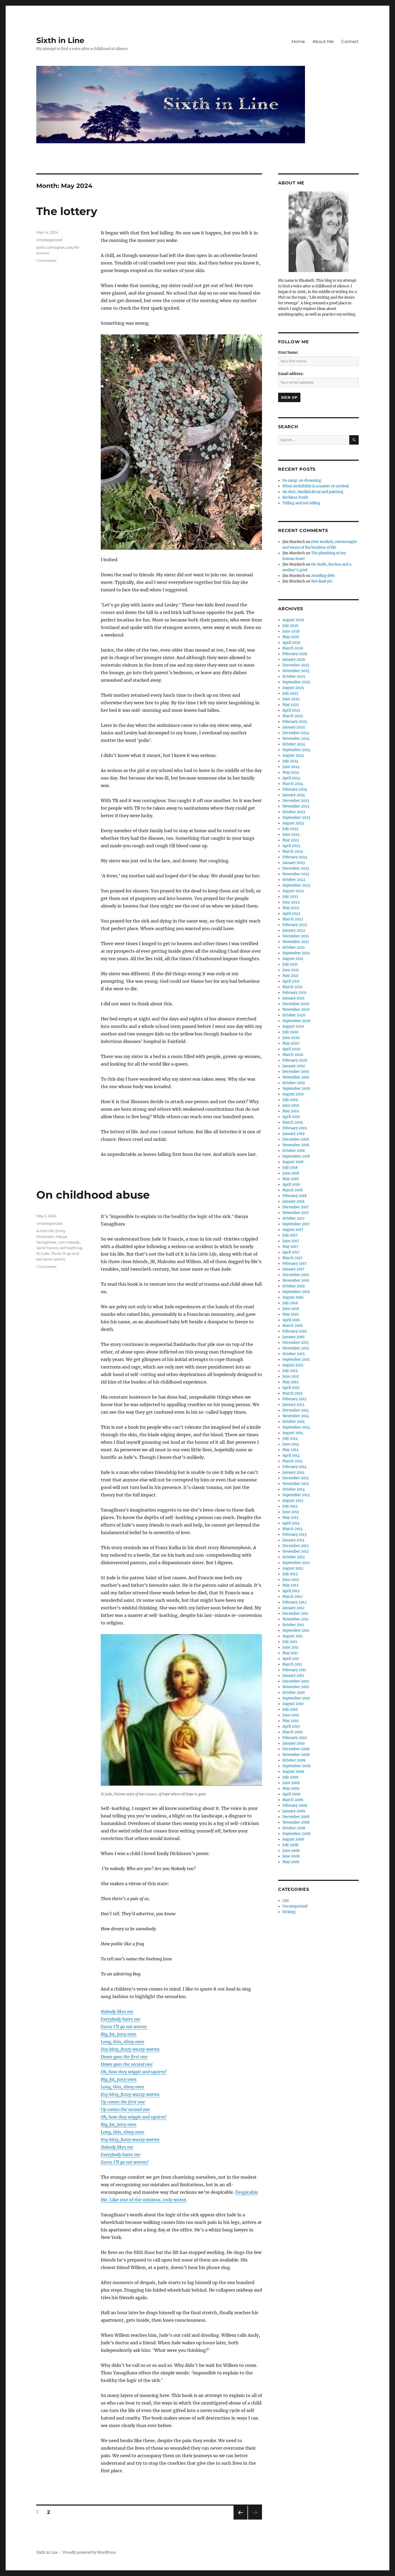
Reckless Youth (295, 497)
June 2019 (291, 1105)
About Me (323, 42)
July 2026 (290, 626)
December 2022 (296, 868)
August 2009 (293, 1772)
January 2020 (294, 1066)
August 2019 (293, 1094)
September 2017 (296, 1224)
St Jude (43, 1253)
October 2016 (294, 1286)
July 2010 (290, 1709)
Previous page (240, 2519)
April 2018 (291, 1185)
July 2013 (290, 1506)
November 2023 (296, 806)
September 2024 (296, 750)
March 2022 (293, 919)
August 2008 (293, 1839)
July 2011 (290, 1642)
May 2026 (291, 637)
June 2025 (291, 699)
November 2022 (296, 874)
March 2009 (293, 1800)
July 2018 (290, 1168)
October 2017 (294, 1218)
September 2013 (296, 1495)
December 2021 (296, 936)
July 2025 (290, 693)
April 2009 (291, 1794)
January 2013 (293, 1540)
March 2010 (292, 1732)
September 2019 (296, 1089)
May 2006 (291, 1862)
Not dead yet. (322, 581)
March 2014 (292, 1461)
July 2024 (290, 761)
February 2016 (295, 1331)
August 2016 (293, 1297)
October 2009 (294, 1760)
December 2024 (296, 733)
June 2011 (290, 1647)
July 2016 (290, 1303)
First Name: (288, 353)
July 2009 (290, 1777)
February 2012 (295, 1602)
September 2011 (296, 1630)
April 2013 (291, 1523)
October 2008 (294, 1828)
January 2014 (293, 1472)
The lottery (67, 211)
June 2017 (291, 1241)
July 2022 (290, 897)
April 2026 (291, 643)
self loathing (71, 1248)
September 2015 (296, 1360)
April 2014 (291, 1455)
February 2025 (295, 722)
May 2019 (291, 1111)
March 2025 (293, 716)
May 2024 (291, 772)
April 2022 (291, 914)
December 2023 (296, 801)
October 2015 (294, 1354)
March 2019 (293, 1122)
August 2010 (293, 1704)
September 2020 (296, 1021)
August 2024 (293, 755)
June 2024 (291, 767)
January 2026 (294, 660)
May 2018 (290, 1179)
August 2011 (293, 1636)
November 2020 (296, 1010)
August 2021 (293, 959)
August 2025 (293, 688)
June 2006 (291, 1856)
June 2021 (291, 970)
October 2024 (294, 744)
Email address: (291, 374)
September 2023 (296, 818)
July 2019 (290, 1100)
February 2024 (295, 789)
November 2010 (296, 1687)
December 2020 (296, 1004)
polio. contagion (51, 247)
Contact (350, 42)
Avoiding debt (323, 576)
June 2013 (291, 1512)
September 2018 (296, 1156)
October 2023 (294, 812)
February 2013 (294, 1534)
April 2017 (291, 1252)
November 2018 (296, 1145)
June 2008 (291, 1851)
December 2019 (296, 1072)
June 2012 (291, 1580)
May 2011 (290, 1653)
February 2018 (295, 1196)
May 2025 (291, 705)
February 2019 (295, 1128)
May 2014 (290, 1450)
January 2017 (293, 1269)
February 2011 (294, 1670)
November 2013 (296, 1484)
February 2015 (295, 1399)
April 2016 (291, 1320)
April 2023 (291, 846)
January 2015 (293, 1405)
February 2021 (295, 993)
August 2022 (293, 891)
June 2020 (291, 1038)
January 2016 (294, 1337)
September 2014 (296, 1427)
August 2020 (293, 1026)
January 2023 (294, 863)
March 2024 (293, 784)
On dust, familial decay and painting (313, 492)
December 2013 (295, 1478)
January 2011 (293, 1676)
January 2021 (293, 998)
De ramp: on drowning (302, 480)
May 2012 (290, 1585)
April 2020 (291, 1049)
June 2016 (291, 1309)
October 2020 (294, 1015)
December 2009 (296, 1749)
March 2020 (293, 1055)
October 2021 (294, 947)
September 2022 (296, 885)
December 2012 (296, 1546)
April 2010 (291, 1726)
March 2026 (293, 648)
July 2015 (290, 1371)
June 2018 (291, 1173)
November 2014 (296, 1416)
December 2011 (295, 1614)
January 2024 (294, 795)
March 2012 (292, 1597)
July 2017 (290, 1235)
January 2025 (294, 727)
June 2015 (291, 1376)
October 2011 (293, 1625)
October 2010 (294, 1693)
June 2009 (291, 1783)
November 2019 (296, 1077)
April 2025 (291, 710)
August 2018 (293, 1162)
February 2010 (295, 1738)
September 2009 (297, 1766)
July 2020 (290, 1032)
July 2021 (290, 964)
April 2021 (291, 981)
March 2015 (292, 1393)
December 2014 (296, 1410)
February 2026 (295, 654)
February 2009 (295, 1805)
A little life (45, 1231)
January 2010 (293, 1743)
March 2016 (293, 1326)
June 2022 (291, 902)
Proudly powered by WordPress (89, 2552)
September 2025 (296, 682)
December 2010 (296, 1681)
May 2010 (290, 1721)
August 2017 (293, 1230)
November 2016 (296, 1280)
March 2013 (292, 1529)
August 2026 (293, 620)
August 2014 (293, 1433)
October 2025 (294, 676)
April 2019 (291, 1117)
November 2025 (296, 671)
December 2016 (296, 1275)
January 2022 (294, 930)
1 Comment (46, 260)
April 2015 (291, 1388)
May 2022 (291, 908)
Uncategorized (49, 240)
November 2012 (296, 1551)
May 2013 (290, 1518)
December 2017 (296, 1207)
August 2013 (293, 1501)
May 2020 (291, 1043)
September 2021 (296, 953)
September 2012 (296, 1563)
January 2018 (293, 1201)
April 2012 (291, 1591)
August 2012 (293, 1568)
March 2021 (292, 987)
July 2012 (290, 1574)
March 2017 (292, 1258)
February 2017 (295, 1264)
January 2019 (294, 1134)
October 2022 (294, 880)
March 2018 (292, 1190)
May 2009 (291, 1789)
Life (286, 1901)
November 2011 (295, 1619)
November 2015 (296, 1348)
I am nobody (69, 1242)
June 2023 (291, 835)
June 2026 (291, 631)
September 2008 (296, 1834)
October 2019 (294, 1083)
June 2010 (291, 1715)
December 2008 (296, 1817)
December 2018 (296, 1139)
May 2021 (290, 976)
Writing (289, 1912)
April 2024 (291, 778)
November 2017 (296, 1213)
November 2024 (296, 739)
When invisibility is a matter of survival (316, 486)
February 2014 (295, 1467)
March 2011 (292, 1664)
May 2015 (290, 1382)
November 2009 (296, 1755)
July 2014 (290, 1439)
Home (298, 42)
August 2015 (293, 1365)
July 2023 (290, 829)
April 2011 (291, 1659)
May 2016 (291, 1314)
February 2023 (295, 857)
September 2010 (296, 1698)
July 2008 (290, 1845)
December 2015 (296, 1343)
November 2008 (296, 1822)
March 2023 (293, 851)
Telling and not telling (301, 503)
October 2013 (293, 1489)
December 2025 (296, 665)
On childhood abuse (93, 1195)
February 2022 (295, 925)
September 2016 (296, 1292)
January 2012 (293, 1608)
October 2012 (294, 1557)
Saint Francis (47, 1248)
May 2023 (291, 840)
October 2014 (294, 1422)
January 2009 (294, 1811)
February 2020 (295, 1060)
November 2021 (296, 942)
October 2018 (294, 1151)
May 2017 (290, 1247)
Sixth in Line (60, 40)
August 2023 (293, 823)
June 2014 (291, 1444)
